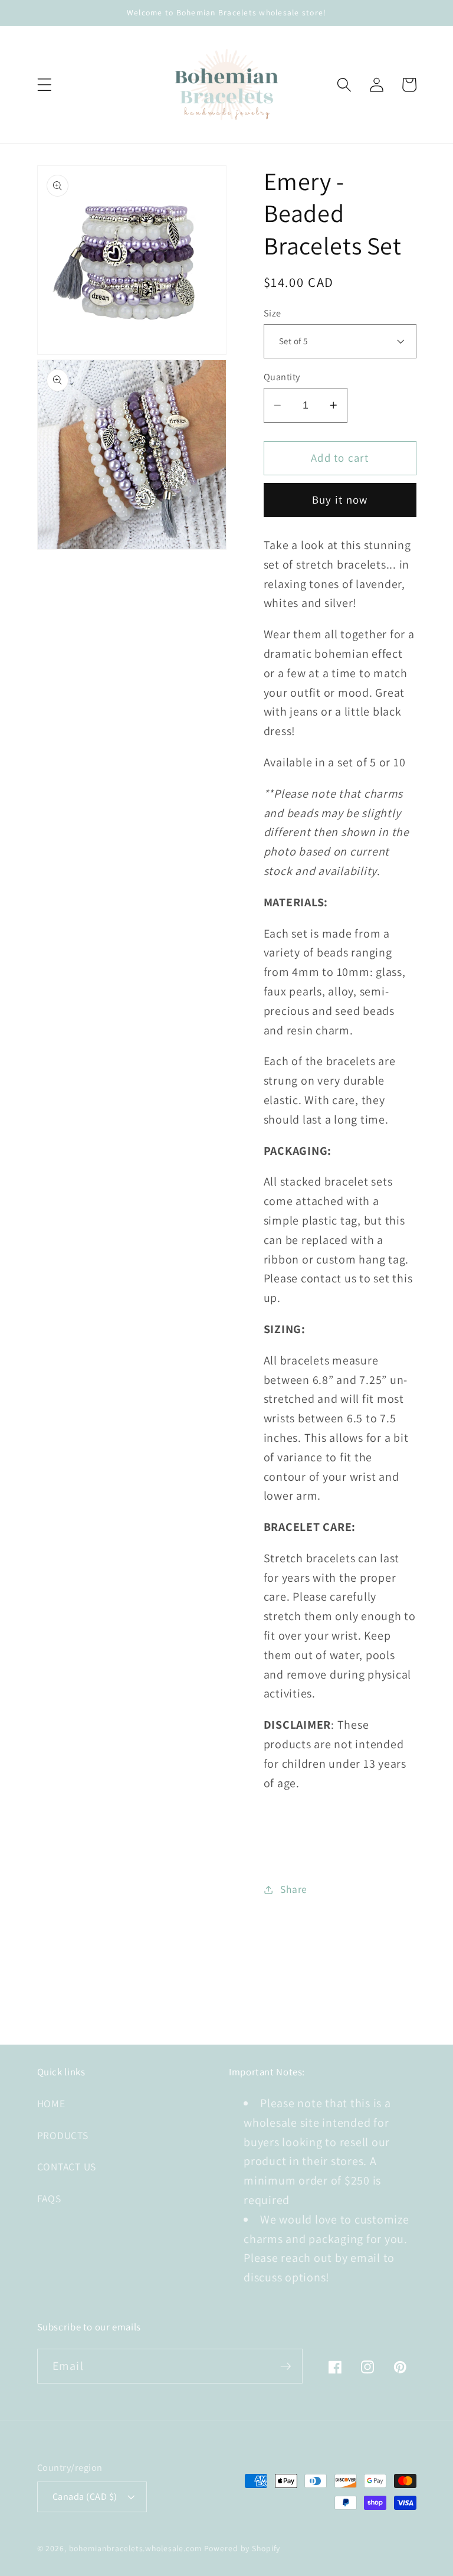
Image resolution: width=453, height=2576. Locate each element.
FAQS (49, 2198)
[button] (45, 85)
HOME (51, 2103)
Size (273, 313)
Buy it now (340, 499)
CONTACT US (67, 2167)
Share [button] (294, 1889)
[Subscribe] (286, 2366)
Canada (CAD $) (85, 2496)
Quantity (282, 377)
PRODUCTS (63, 2135)
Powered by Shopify (242, 2548)
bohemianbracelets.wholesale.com (135, 2548)
